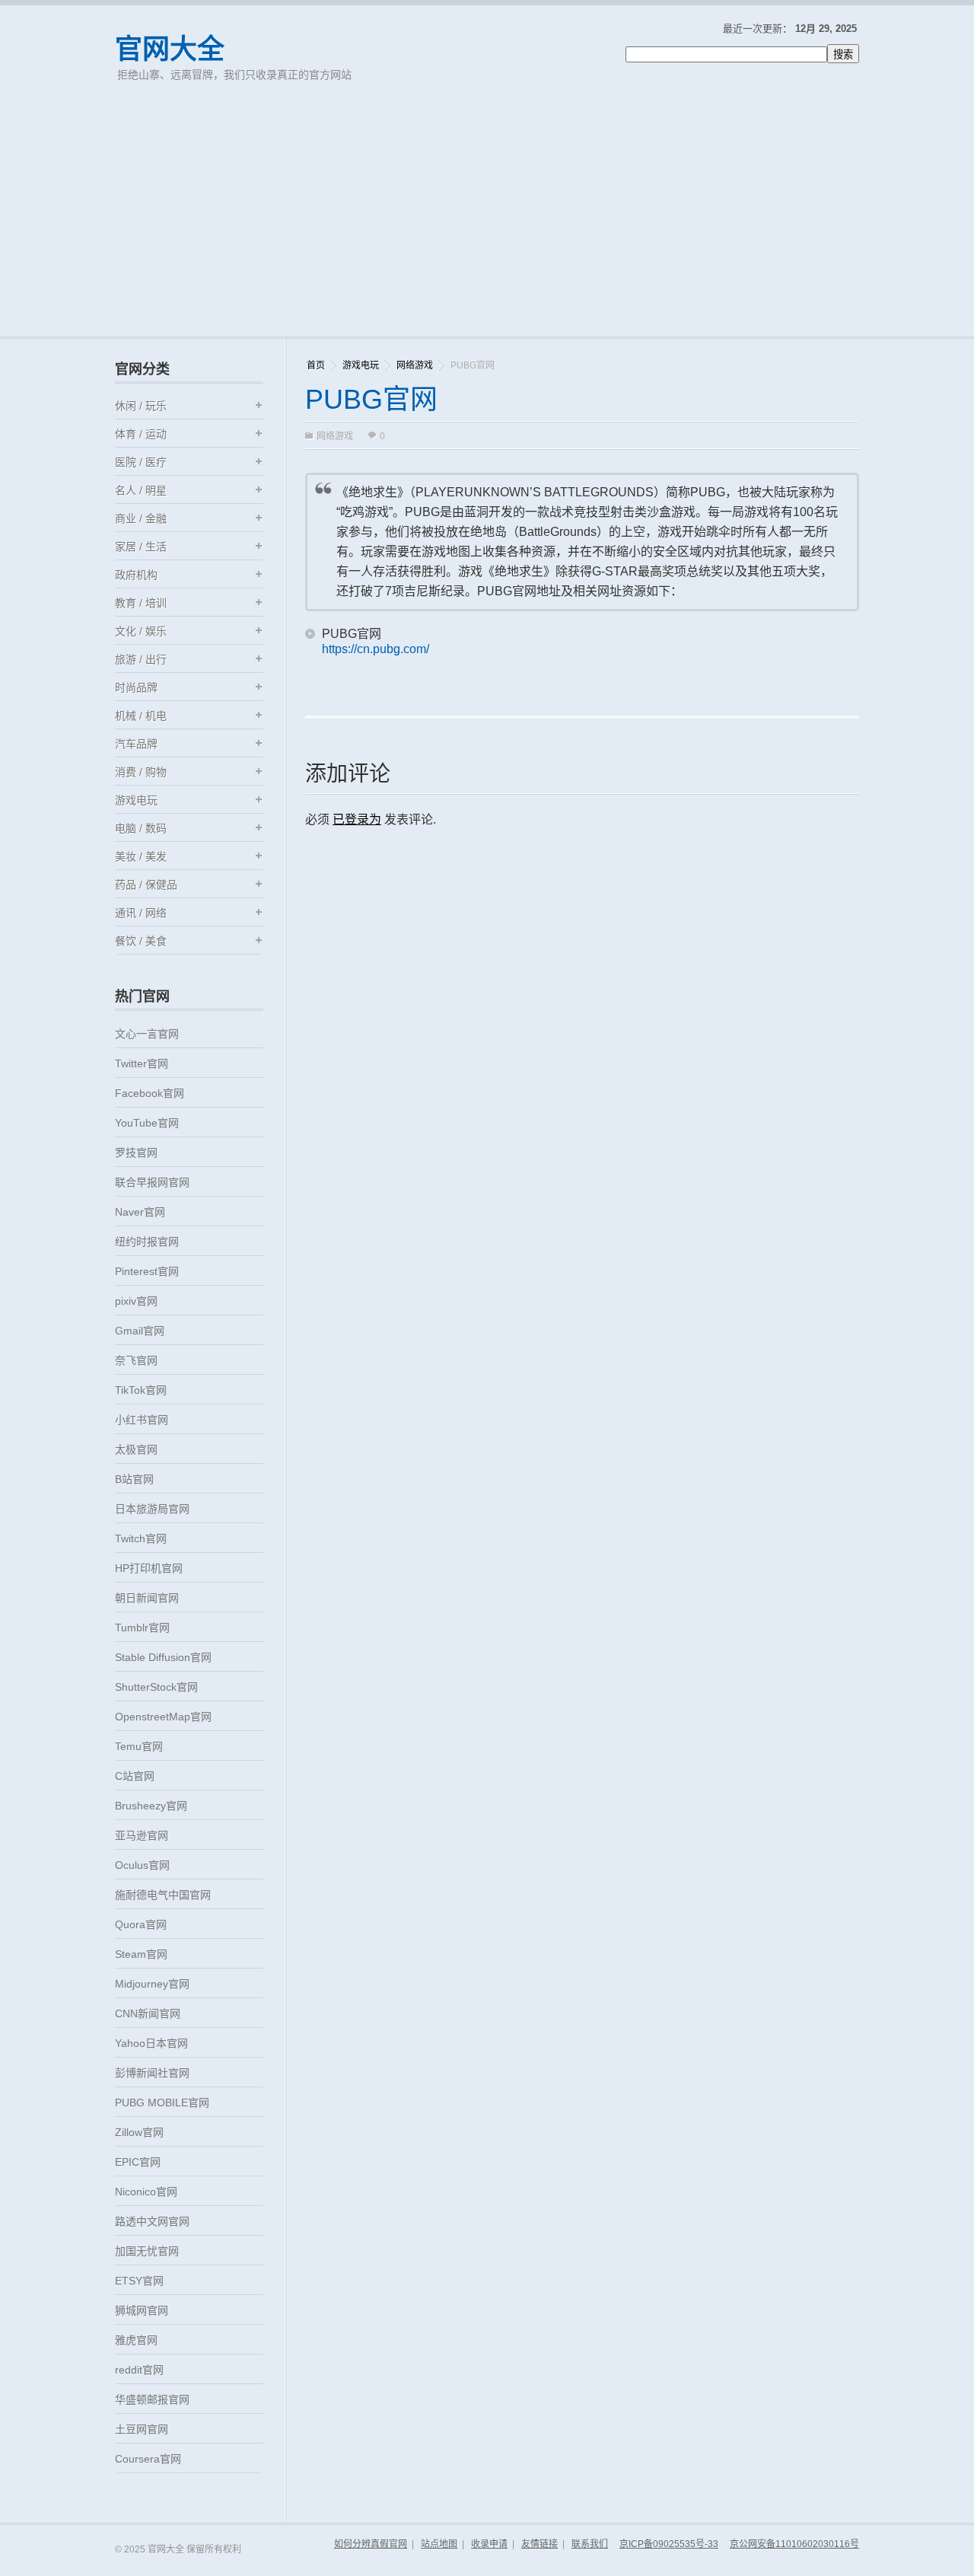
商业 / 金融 (141, 518)
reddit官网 (139, 2370)
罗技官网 (136, 1153)
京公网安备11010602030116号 (794, 2544)
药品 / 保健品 (146, 885)
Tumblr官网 (142, 1628)
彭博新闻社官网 (152, 2073)
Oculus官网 (142, 1865)
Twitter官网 (142, 1063)
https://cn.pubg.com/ (376, 649)
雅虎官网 (136, 2340)
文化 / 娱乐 (141, 631)
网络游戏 (415, 365)
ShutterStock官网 (156, 1687)
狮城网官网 (142, 2310)
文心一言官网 (147, 1034)
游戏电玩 (361, 365)
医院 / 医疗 (141, 462)
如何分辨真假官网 (371, 2544)
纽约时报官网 (147, 1242)
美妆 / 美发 (141, 856)
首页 (316, 365)
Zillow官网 (139, 2132)
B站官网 (134, 1479)
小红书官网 (142, 1420)
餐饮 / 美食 (141, 941)
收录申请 (489, 2544)
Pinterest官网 (147, 1271)
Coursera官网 (148, 2459)
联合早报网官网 (152, 1182)
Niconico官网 (146, 2192)
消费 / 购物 (141, 772)
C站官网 (135, 1776)
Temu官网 (139, 1746)
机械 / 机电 (141, 716)
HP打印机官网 (149, 1568)
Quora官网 (141, 1924)
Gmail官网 (140, 1331)
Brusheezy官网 (151, 1806)
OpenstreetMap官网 (163, 1717)
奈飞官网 (136, 1360)
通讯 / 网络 (141, 913)
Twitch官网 (141, 1538)
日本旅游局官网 (152, 1509)
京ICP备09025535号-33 (669, 2544)
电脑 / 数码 (141, 828)
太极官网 (136, 1449)
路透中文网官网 (152, 2221)
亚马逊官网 (142, 1835)
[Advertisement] (487, 222)
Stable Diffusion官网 (163, 1657)
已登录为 (357, 819)
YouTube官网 (147, 1123)
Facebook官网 (150, 1093)
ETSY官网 (139, 2281)
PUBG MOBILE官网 (162, 2103)
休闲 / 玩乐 (141, 406)
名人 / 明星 (141, 490)
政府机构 (136, 575)
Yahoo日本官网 (151, 2043)
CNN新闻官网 (148, 2013)
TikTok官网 (141, 1390)
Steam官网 (141, 1954)
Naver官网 (140, 1212)
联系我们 (590, 2544)
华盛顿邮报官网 (152, 2399)
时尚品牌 (136, 687)
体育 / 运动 (141, 434)
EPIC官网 (138, 2162)
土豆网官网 (142, 2429)
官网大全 (170, 49)
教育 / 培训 (141, 603)
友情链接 (540, 2544)
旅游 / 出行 (141, 659)
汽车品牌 (136, 744)
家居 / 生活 (141, 547)
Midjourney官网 (152, 1984)
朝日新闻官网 (147, 1598)
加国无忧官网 (147, 2251)
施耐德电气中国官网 (163, 1895)
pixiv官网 (136, 1301)
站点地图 (439, 2544)
